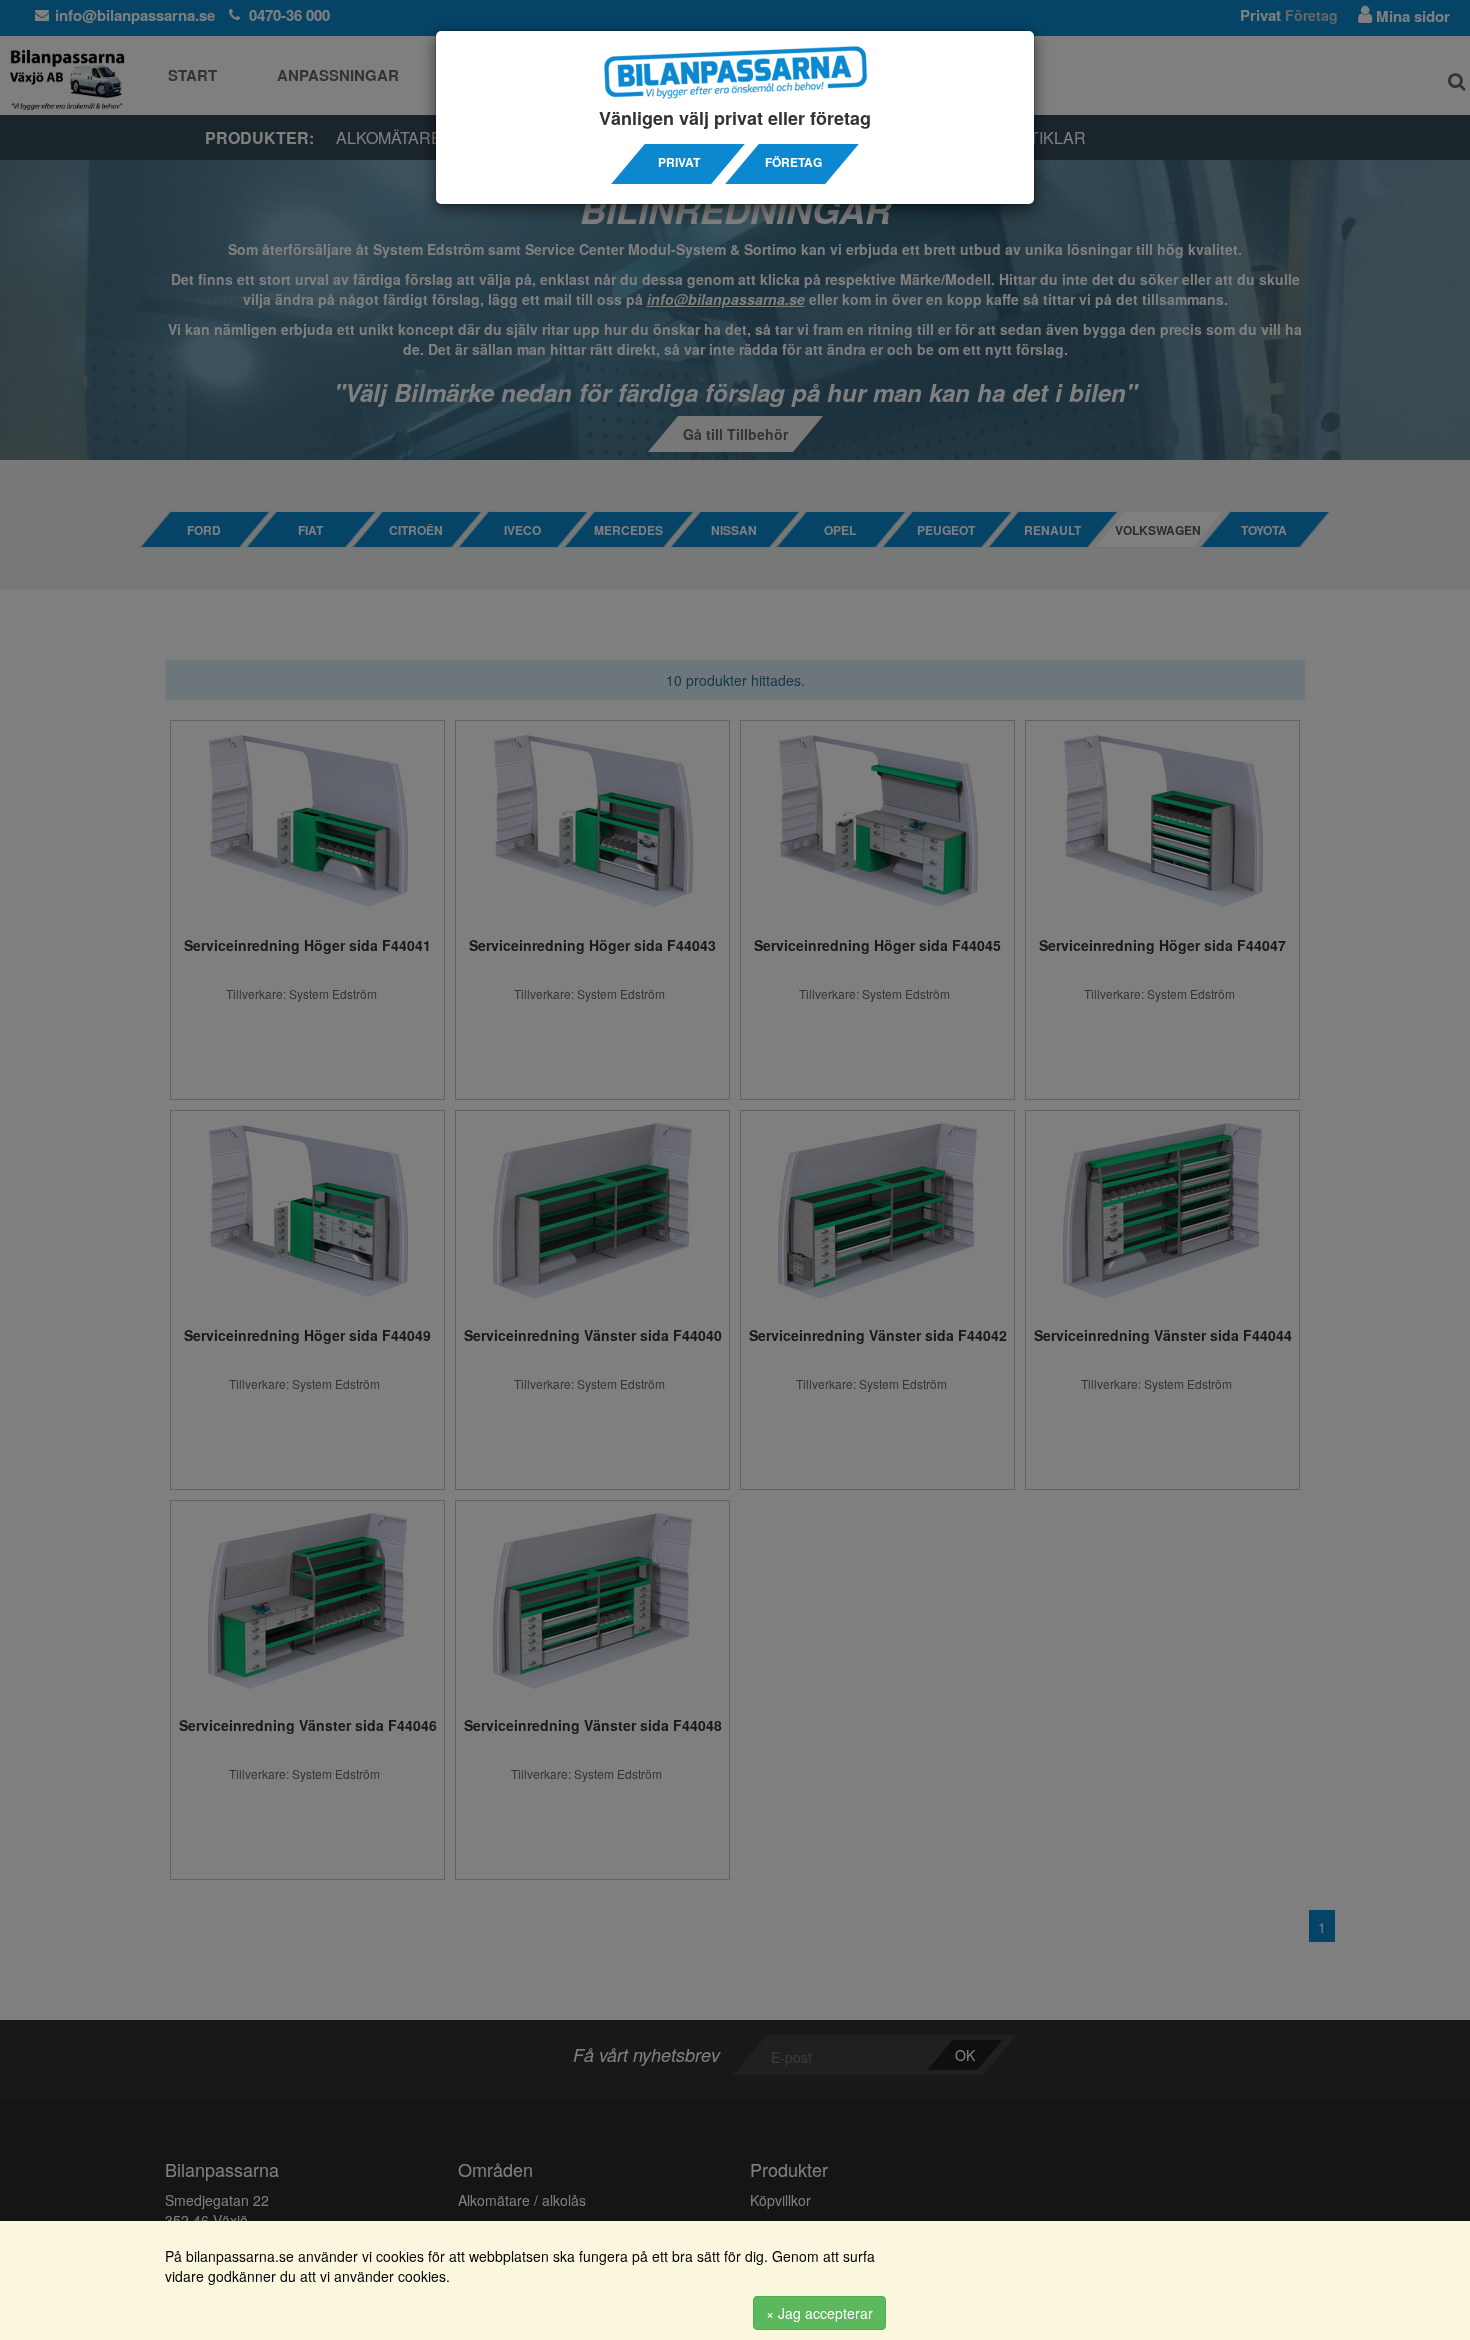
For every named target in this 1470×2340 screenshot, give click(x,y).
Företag (793, 162)
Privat (679, 162)
